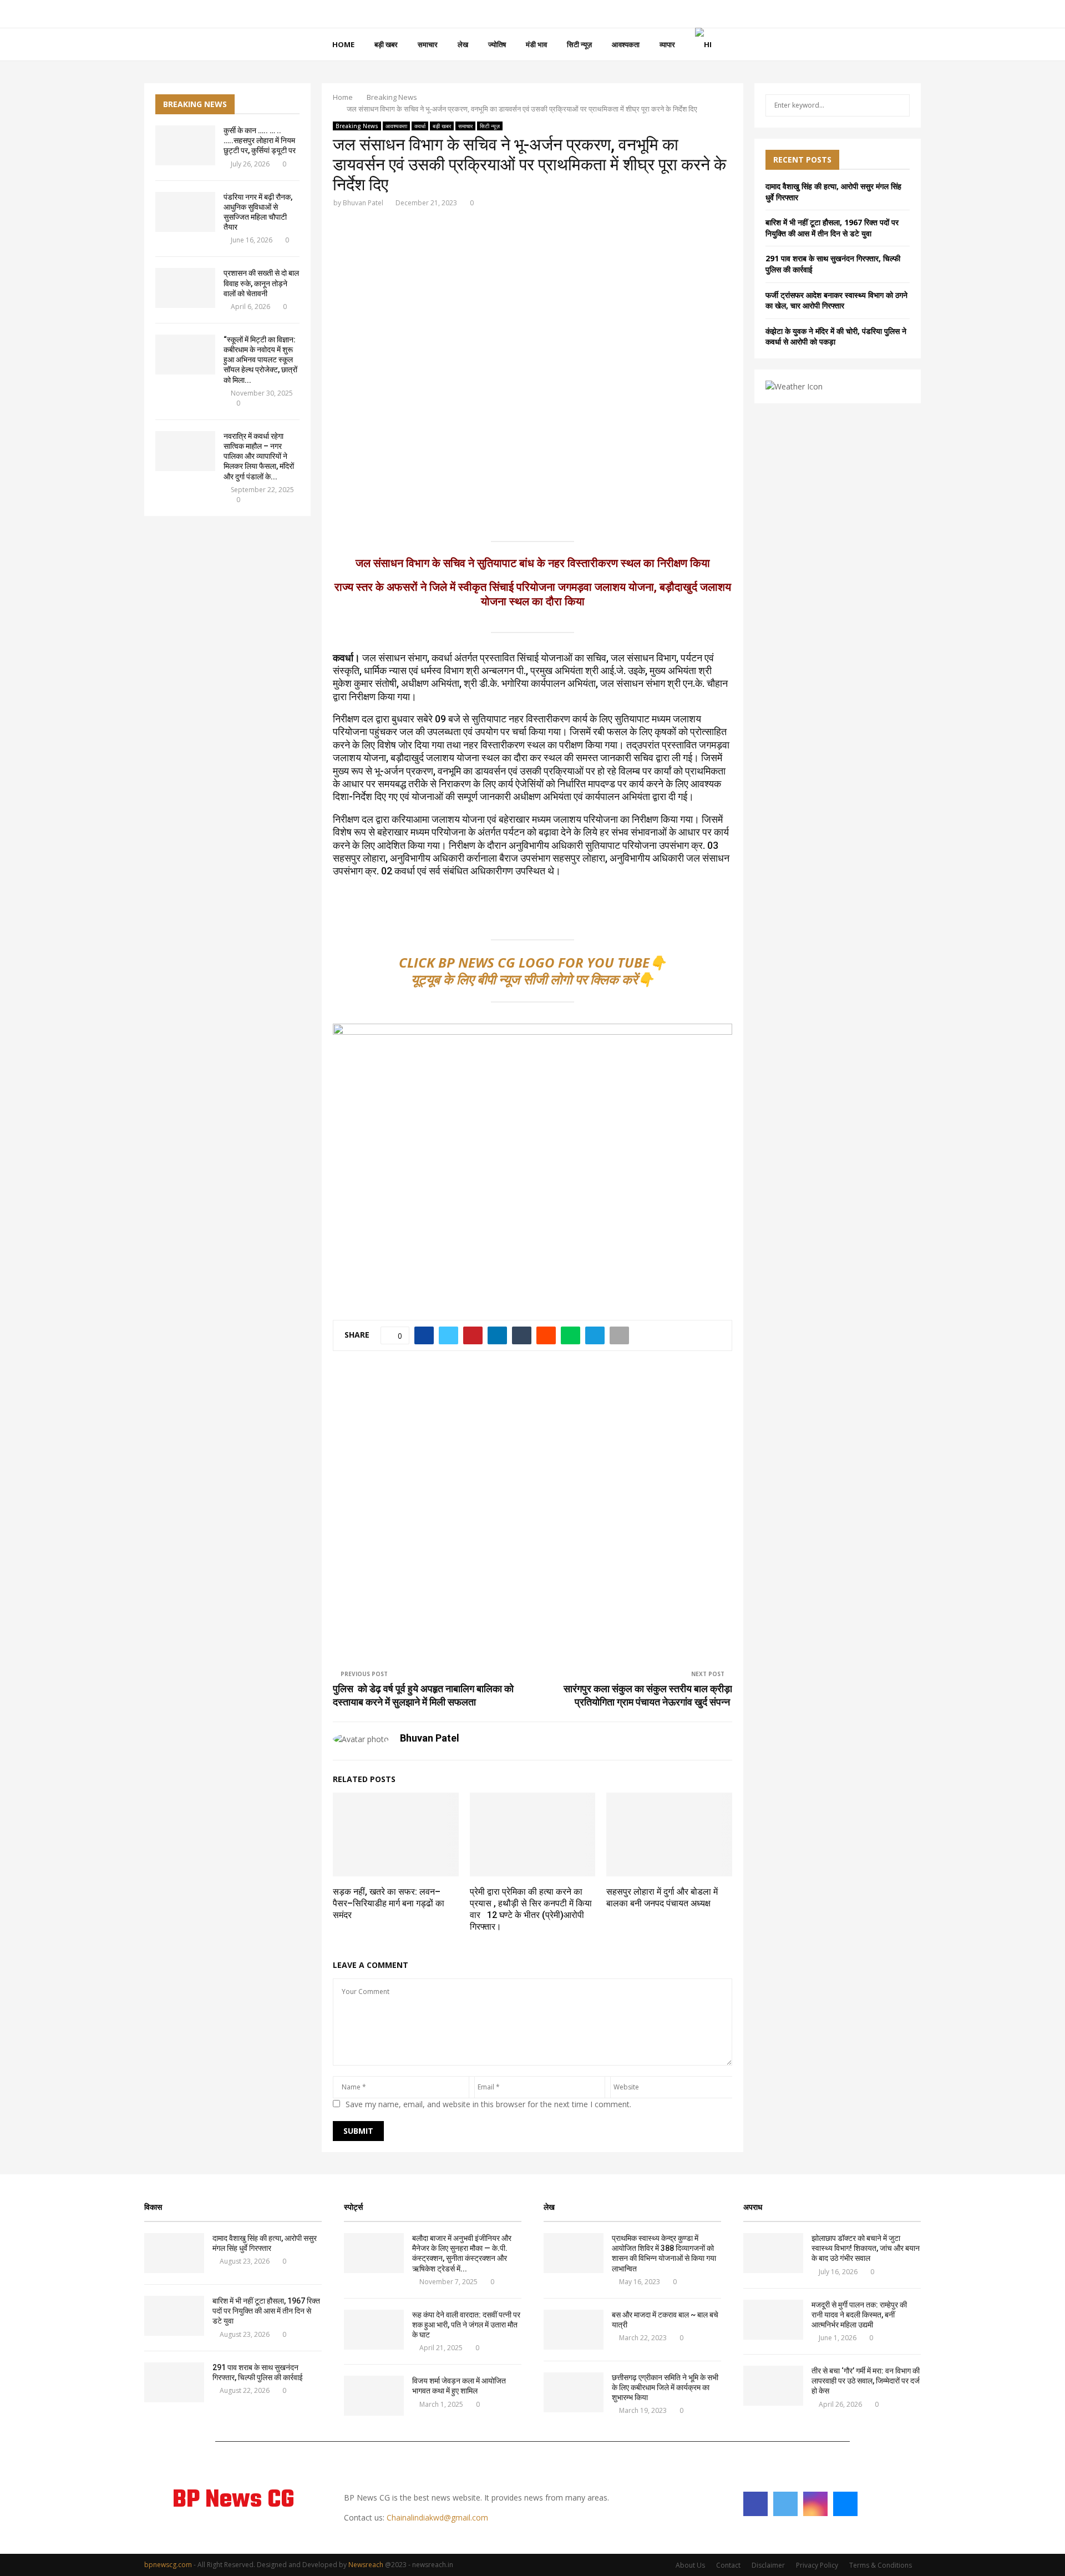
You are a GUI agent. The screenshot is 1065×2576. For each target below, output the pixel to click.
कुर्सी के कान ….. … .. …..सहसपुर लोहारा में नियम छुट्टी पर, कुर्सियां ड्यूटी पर (260, 140)
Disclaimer (768, 2565)
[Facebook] (755, 2504)
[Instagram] (815, 2504)
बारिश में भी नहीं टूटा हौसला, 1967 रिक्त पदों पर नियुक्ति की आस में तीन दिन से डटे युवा (832, 228)
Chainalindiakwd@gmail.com (437, 2517)
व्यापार (667, 44)
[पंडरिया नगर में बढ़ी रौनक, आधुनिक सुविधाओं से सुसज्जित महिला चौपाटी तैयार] (185, 212)
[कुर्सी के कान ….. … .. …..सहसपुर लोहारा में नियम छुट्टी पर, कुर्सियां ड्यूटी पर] (185, 145)
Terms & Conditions (881, 2565)
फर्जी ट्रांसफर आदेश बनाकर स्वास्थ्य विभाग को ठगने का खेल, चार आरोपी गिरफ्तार (836, 300)
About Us (690, 2565)
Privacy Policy (817, 2565)
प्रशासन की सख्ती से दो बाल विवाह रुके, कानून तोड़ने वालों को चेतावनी (261, 283)
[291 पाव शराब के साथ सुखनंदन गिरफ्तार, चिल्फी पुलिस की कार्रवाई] (174, 2382)
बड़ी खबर (386, 44)
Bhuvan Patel (363, 203)
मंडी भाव (536, 44)
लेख (463, 44)
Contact (728, 2565)
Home (343, 44)
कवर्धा (420, 126)
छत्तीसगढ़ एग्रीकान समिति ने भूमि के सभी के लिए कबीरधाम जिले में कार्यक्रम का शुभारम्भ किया (665, 2387)
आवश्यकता (626, 44)
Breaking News (357, 126)
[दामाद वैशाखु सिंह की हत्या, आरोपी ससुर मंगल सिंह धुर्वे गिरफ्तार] (174, 2253)
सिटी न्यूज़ (579, 44)
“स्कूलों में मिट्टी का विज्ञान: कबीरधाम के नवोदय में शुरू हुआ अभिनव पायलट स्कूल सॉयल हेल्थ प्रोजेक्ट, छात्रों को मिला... (260, 360)
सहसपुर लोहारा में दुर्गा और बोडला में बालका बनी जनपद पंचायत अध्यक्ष (662, 1897)
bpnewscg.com (168, 2565)
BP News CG (233, 2501)
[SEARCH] (898, 105)
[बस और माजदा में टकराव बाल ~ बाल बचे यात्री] (574, 2330)
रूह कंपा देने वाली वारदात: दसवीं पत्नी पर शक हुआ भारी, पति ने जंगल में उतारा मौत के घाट (466, 2325)
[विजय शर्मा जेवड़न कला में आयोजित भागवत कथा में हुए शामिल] (374, 2396)
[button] (350, 364)
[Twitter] (785, 2504)
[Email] (845, 2504)
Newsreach (366, 2565)
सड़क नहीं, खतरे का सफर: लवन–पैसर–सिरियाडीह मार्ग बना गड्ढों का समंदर (389, 1903)
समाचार (428, 44)
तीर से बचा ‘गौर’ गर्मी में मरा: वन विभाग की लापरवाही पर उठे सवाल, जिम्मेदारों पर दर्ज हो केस (866, 2381)
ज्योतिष (497, 44)
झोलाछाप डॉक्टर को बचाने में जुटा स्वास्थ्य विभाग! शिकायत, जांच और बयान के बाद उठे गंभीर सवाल (866, 2248)
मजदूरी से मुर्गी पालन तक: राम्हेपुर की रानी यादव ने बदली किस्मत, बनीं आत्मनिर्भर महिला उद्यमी (860, 2315)
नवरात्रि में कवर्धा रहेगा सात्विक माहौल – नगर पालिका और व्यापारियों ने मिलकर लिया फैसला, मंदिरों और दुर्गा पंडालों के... (259, 456)
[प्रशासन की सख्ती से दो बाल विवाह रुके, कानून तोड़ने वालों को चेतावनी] (185, 288)
